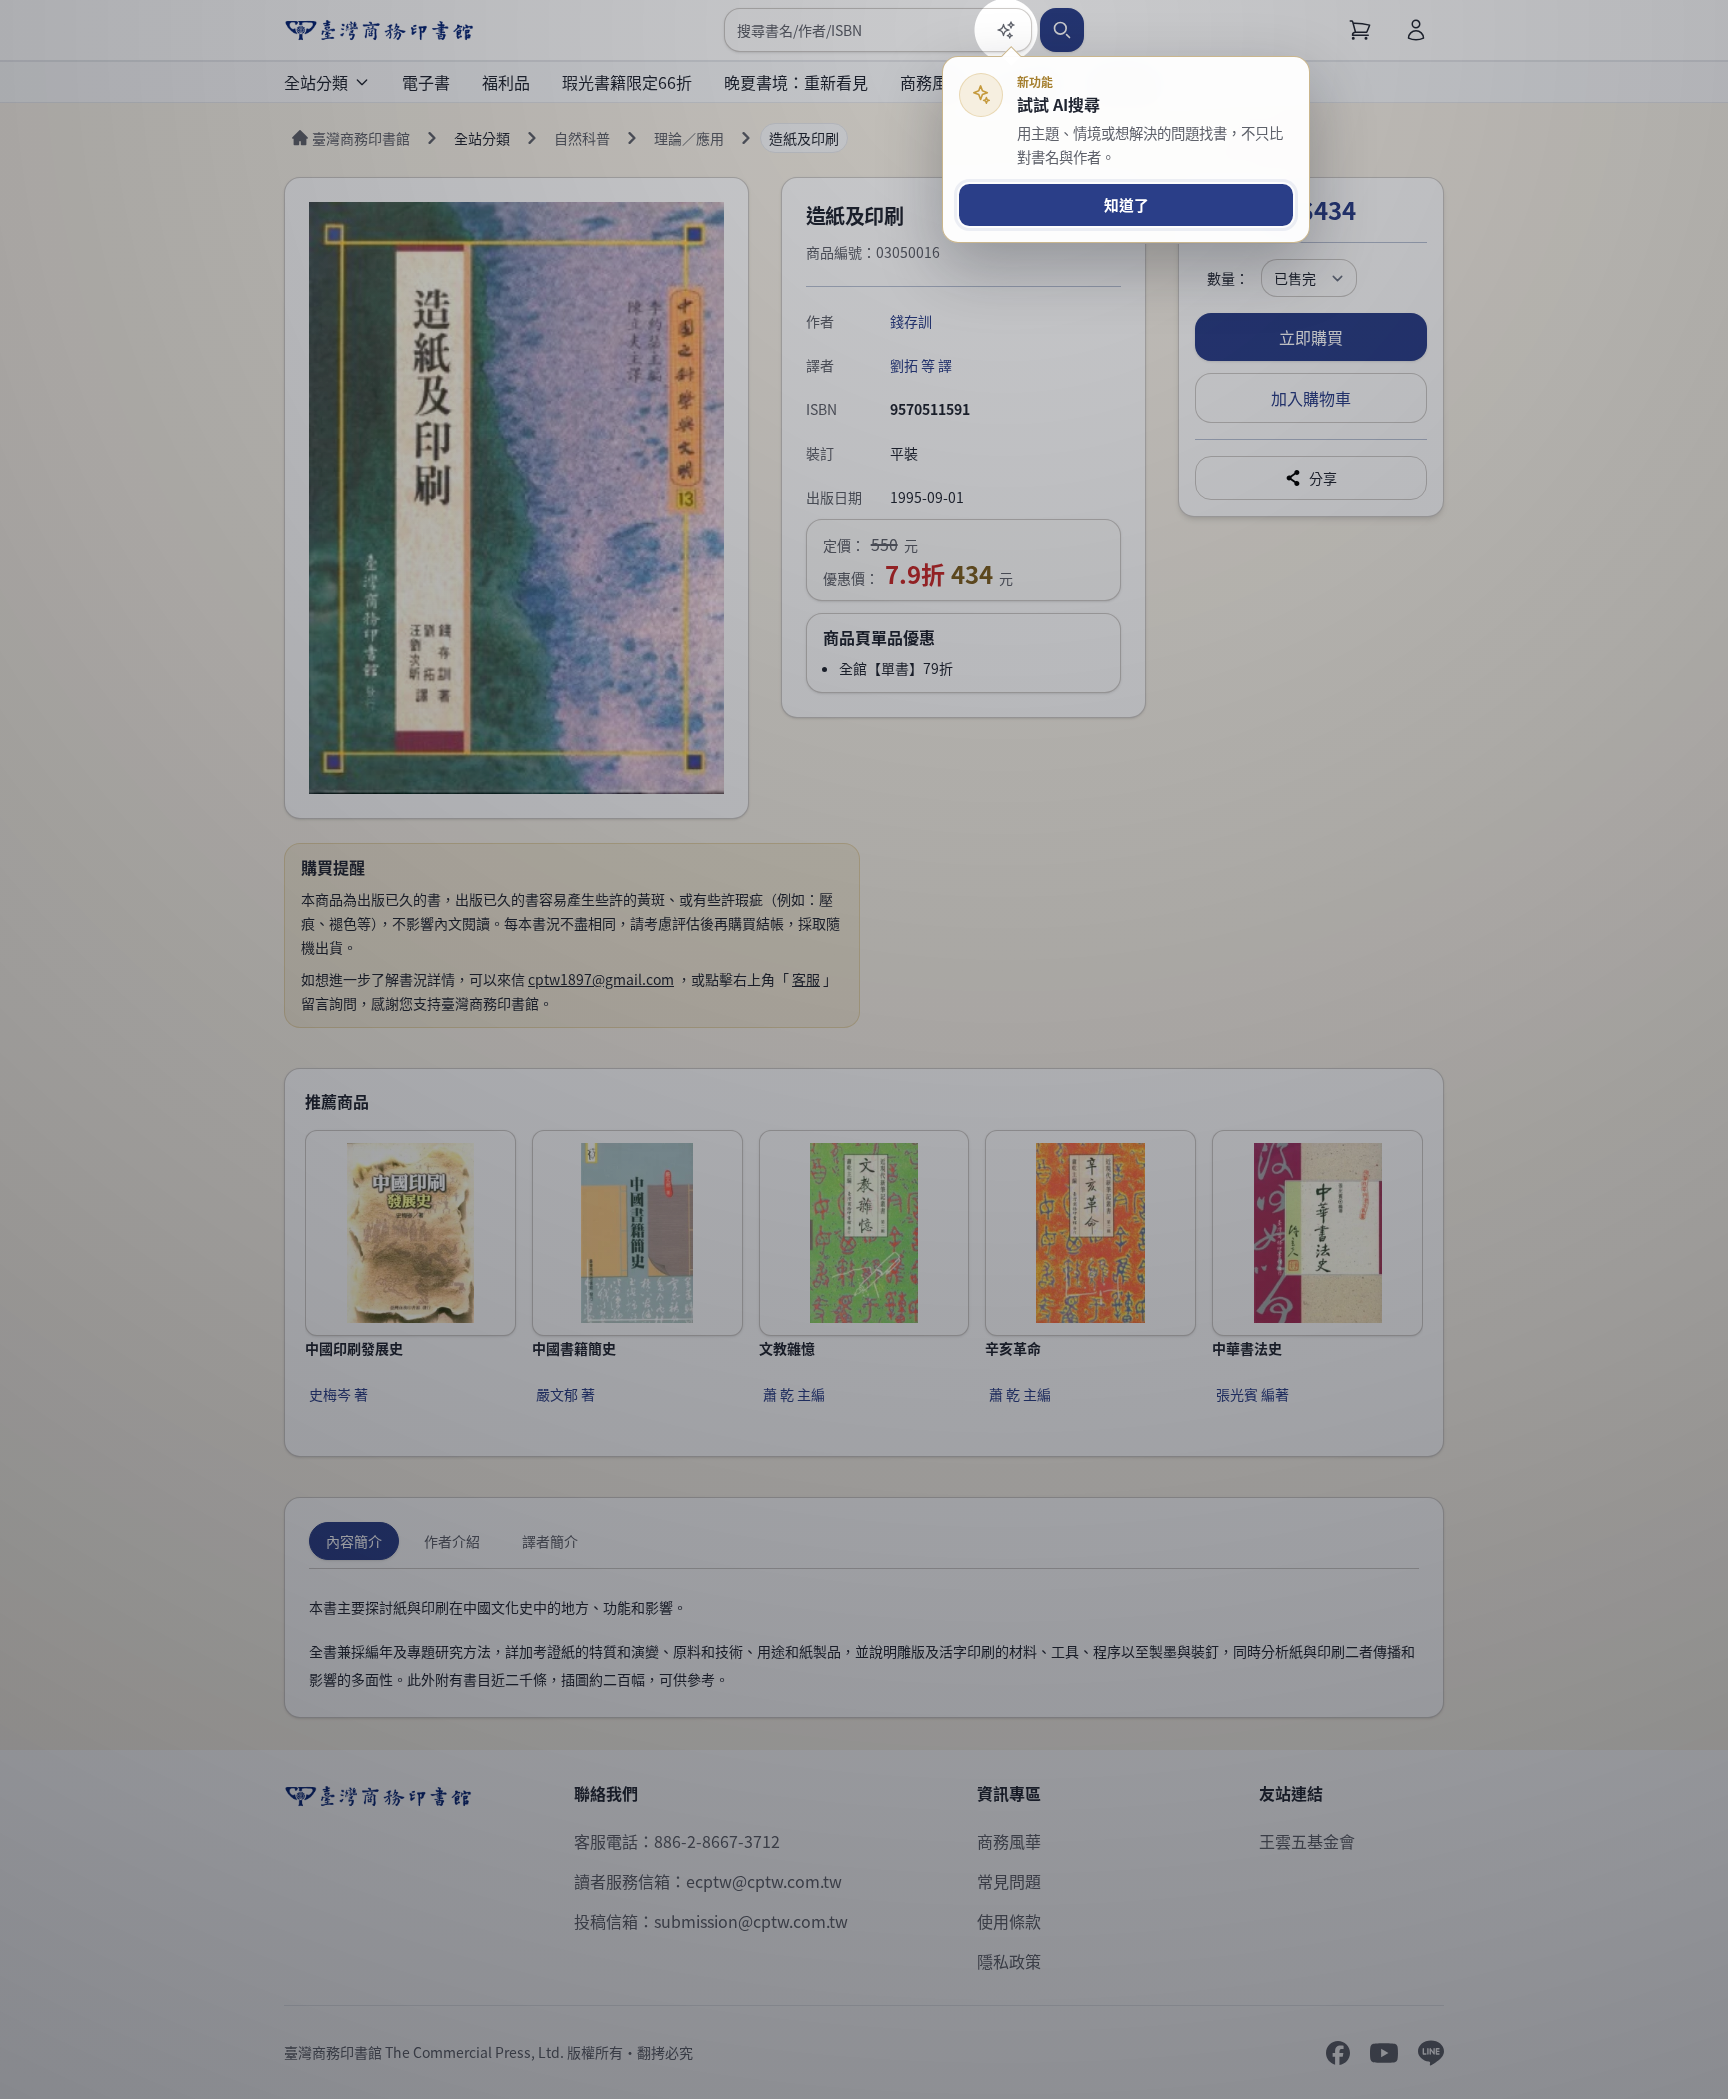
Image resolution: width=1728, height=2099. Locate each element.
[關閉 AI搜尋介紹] (864, 1049)
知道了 (1126, 204)
